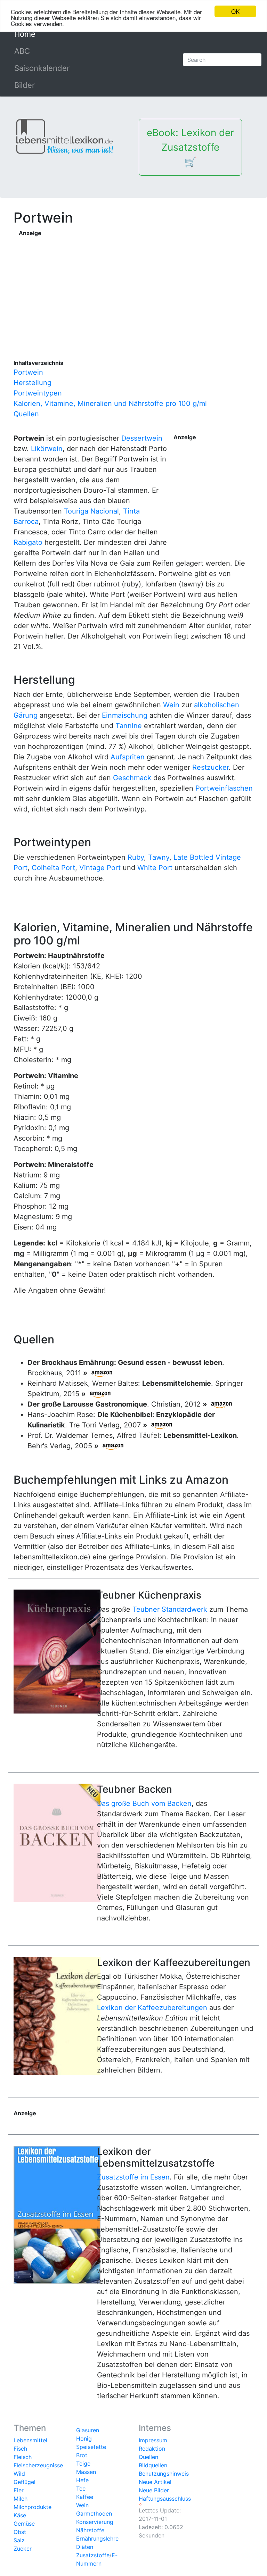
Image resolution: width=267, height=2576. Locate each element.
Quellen (26, 414)
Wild (19, 2474)
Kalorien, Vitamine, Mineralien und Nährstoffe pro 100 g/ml (110, 403)
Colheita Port (53, 868)
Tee (81, 2489)
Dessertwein (142, 438)
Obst (20, 2532)
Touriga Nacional (91, 511)
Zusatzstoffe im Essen (133, 2177)
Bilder (25, 85)
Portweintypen (38, 393)
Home (41, 34)
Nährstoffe (90, 2530)
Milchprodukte (33, 2507)
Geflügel (25, 2482)
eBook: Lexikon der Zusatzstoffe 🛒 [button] (190, 147)
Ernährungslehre (97, 2539)
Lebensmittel (30, 2440)
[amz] (102, 1373)
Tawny (159, 857)
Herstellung (33, 383)
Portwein (28, 372)
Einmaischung (125, 715)
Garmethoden (94, 2514)
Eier (19, 2490)
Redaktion (152, 2449)
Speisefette (91, 2447)
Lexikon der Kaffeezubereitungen (152, 2008)
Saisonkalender (42, 68)
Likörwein (47, 449)
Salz (19, 2540)
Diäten (85, 2547)
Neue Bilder (154, 2490)
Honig (84, 2439)
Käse (20, 2515)
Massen (86, 2472)
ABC (22, 51)
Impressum (153, 2440)
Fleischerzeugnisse (38, 2465)
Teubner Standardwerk (170, 1609)
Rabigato (28, 542)
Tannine (129, 726)
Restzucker (211, 767)
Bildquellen (153, 2465)
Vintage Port (100, 868)
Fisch (20, 2449)
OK (235, 11)
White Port (155, 868)
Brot (82, 2455)
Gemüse (24, 2524)
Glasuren (88, 2430)
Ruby (136, 857)
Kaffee (85, 2497)
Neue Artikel (155, 2482)
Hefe (82, 2480)
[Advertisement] (137, 286)
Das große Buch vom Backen (144, 1803)
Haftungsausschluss (165, 2499)
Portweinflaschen (224, 788)
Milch (21, 2499)
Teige (83, 2464)
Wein (171, 705)
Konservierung (95, 2522)
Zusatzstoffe (93, 2555)
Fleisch (23, 2457)
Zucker (23, 2549)
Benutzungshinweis (164, 2474)
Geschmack (132, 778)
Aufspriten (128, 757)
